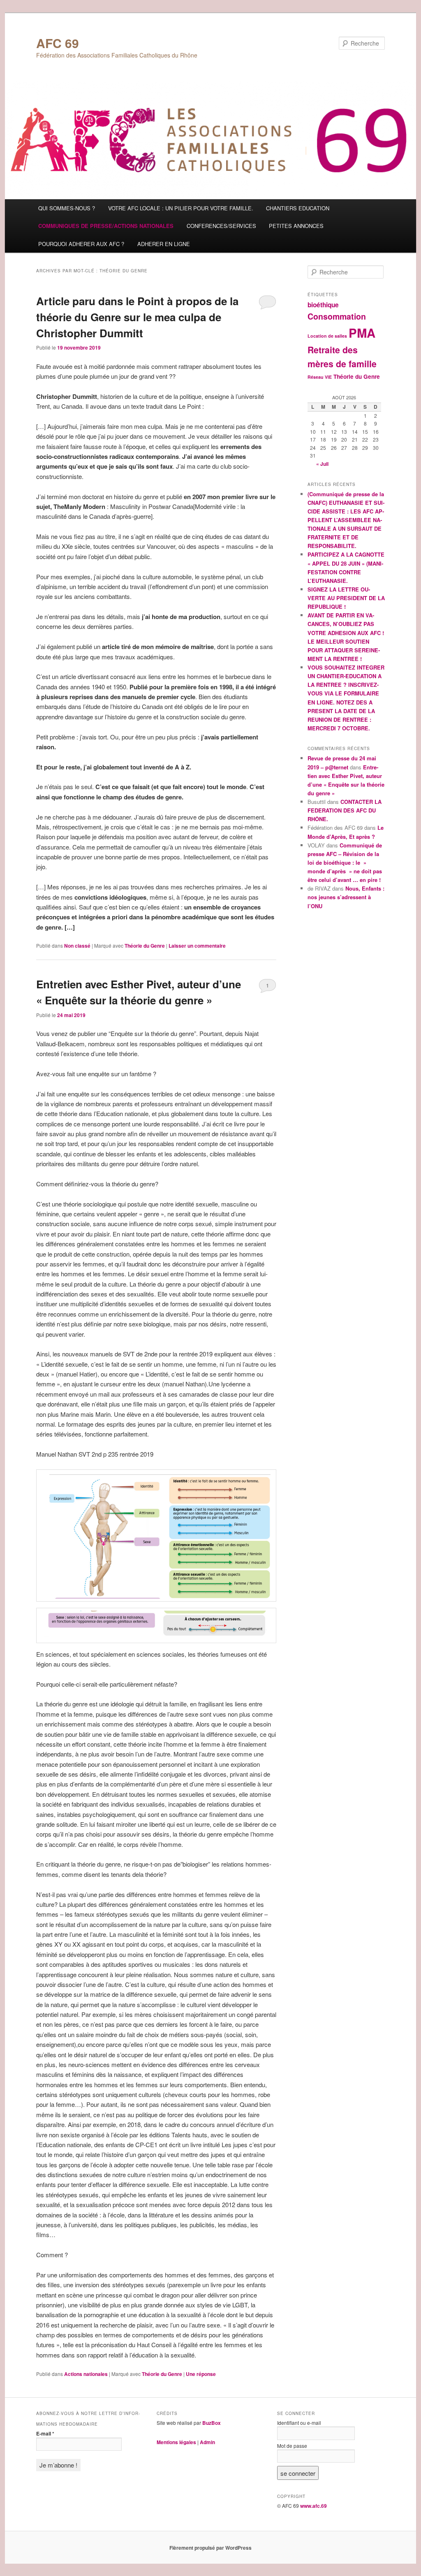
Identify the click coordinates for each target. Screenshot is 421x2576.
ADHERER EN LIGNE (164, 244)
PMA (362, 333)
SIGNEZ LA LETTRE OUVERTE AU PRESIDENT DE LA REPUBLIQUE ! (346, 598)
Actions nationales (86, 2374)
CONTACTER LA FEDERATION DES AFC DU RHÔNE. (345, 810)
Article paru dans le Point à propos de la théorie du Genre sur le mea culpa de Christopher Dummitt (137, 317)
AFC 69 (58, 43)
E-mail (45, 2433)
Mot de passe (292, 2446)
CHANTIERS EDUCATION (298, 208)
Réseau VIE (320, 377)
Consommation (337, 316)
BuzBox (212, 2423)
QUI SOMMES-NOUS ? (67, 208)
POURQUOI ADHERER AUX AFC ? (81, 244)
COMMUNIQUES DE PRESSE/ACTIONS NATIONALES (106, 226)
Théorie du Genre (145, 946)
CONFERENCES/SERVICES (221, 226)
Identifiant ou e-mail (299, 2423)
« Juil (322, 464)
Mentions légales (176, 2442)
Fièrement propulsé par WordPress (210, 2548)
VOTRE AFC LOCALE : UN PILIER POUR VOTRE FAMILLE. (181, 208)
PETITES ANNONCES (296, 226)
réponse (201, 2374)
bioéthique (323, 305)
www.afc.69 (313, 2506)
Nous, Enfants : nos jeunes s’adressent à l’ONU (346, 897)
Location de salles (327, 336)
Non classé (77, 946)
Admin (207, 2442)
